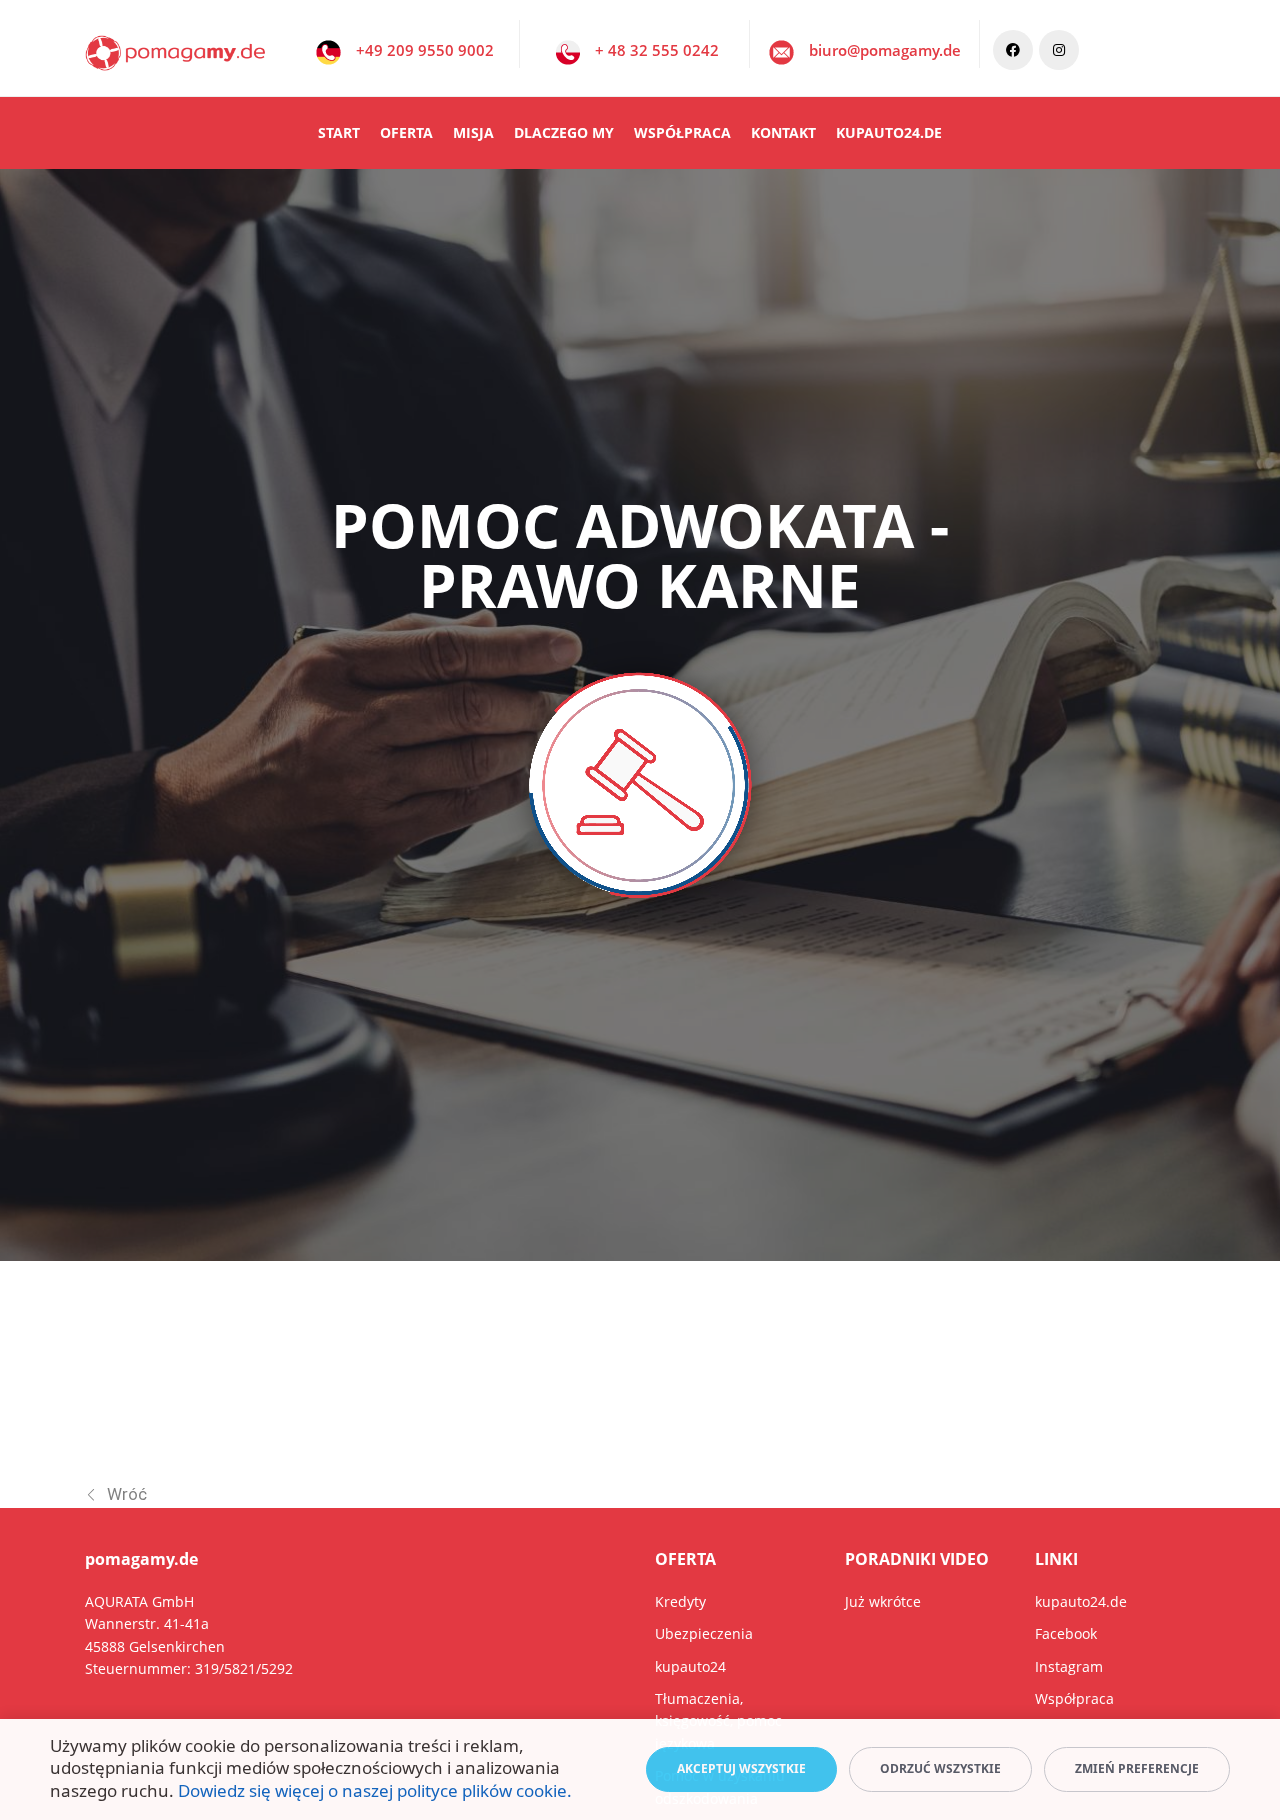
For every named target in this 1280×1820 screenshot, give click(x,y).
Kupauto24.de (889, 132)
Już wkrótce (883, 1601)
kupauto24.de (1081, 1601)
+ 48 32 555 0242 (657, 50)
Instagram (1069, 1666)
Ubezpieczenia (704, 1633)
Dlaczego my (564, 132)
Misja (473, 132)
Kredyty (680, 1601)
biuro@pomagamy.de (885, 50)
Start (339, 132)
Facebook (1066, 1633)
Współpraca (682, 132)
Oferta (406, 132)
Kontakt (783, 132)
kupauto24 (690, 1666)
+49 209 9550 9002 (425, 50)
